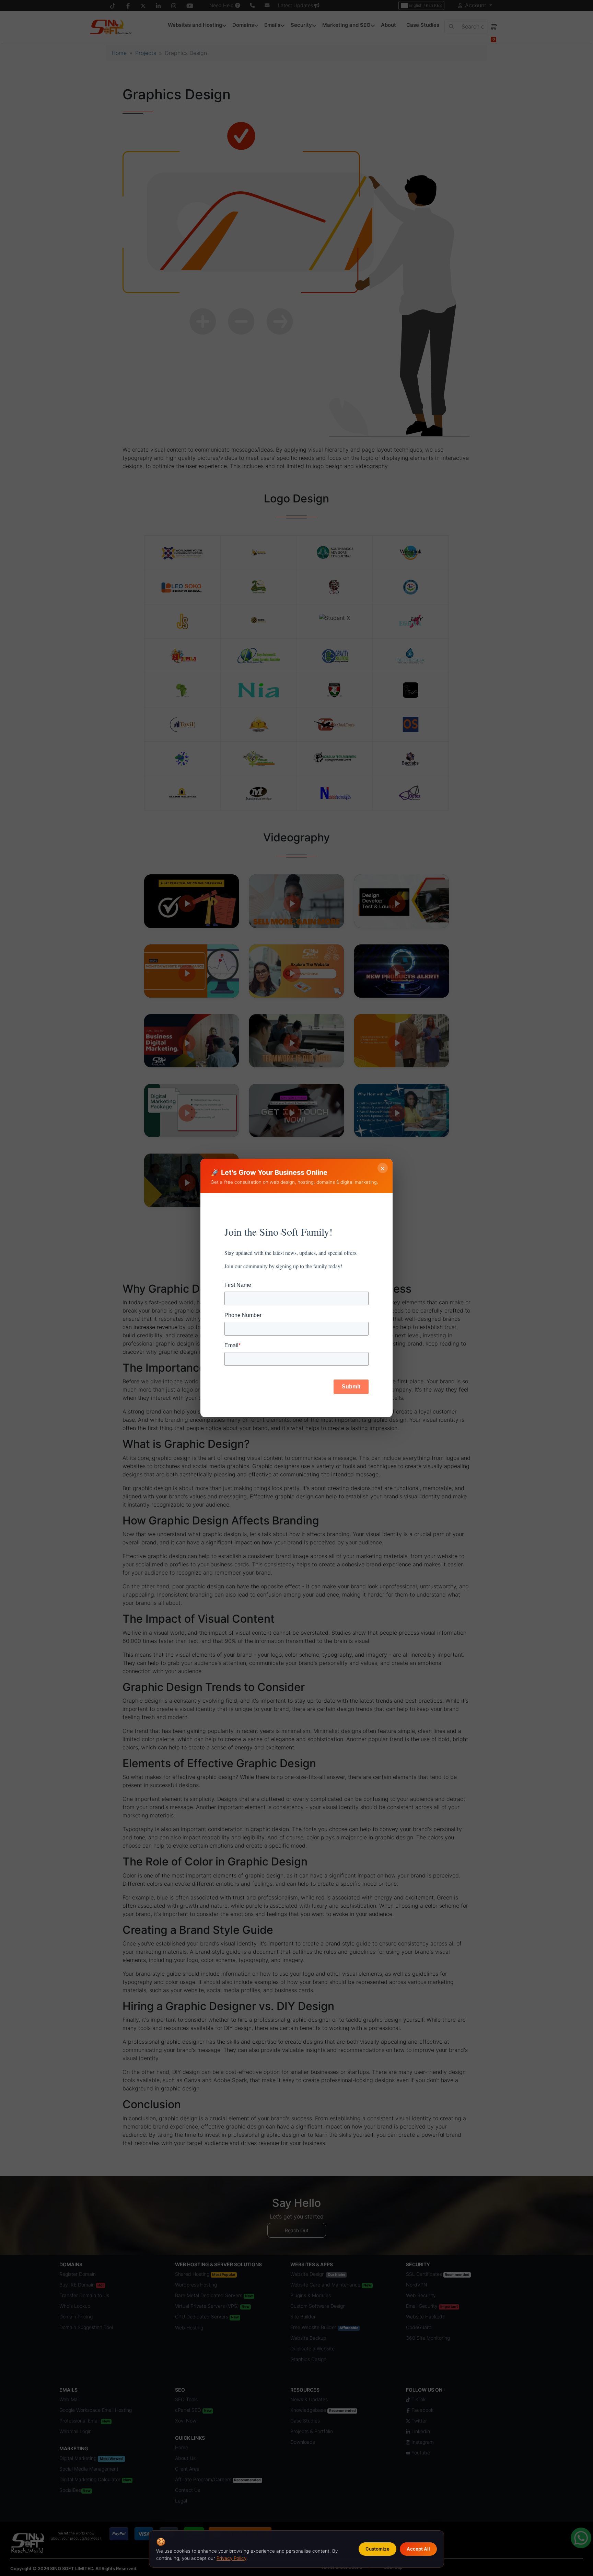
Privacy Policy (231, 2558)
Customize (377, 2549)
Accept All (418, 2549)
